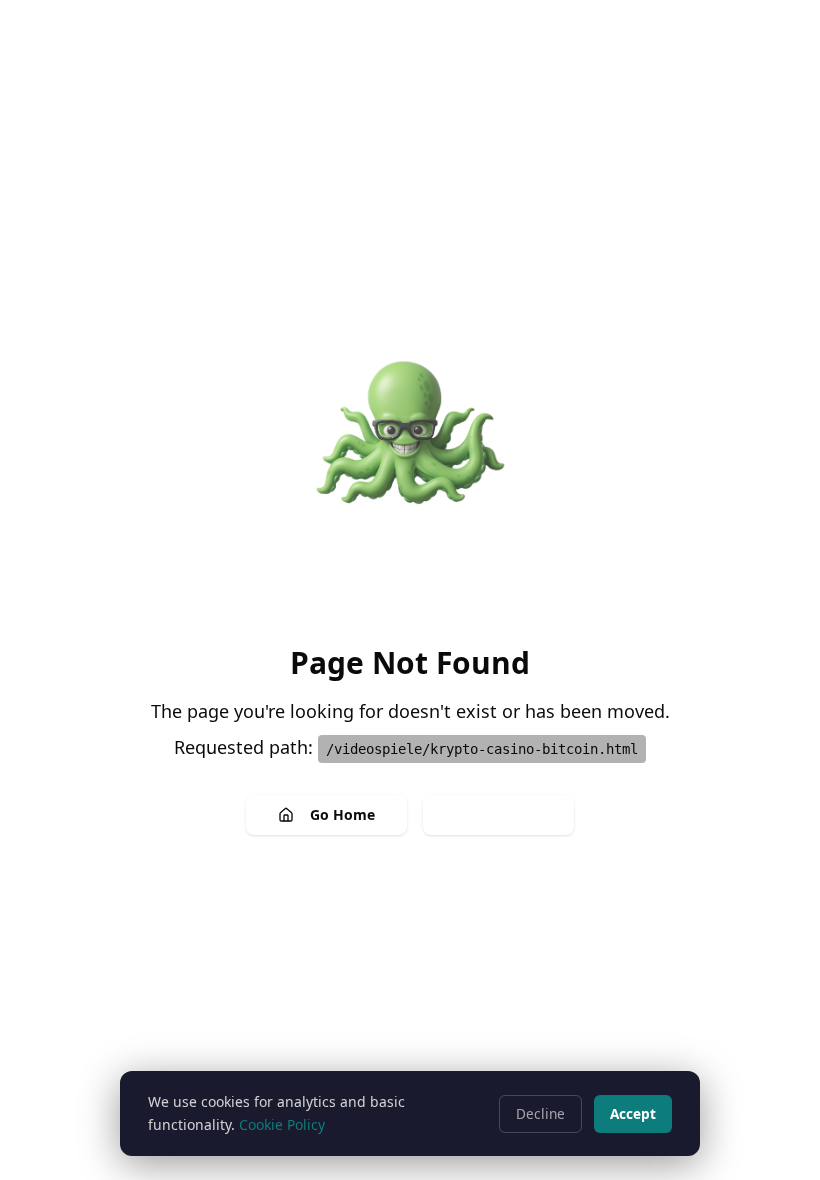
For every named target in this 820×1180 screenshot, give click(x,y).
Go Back (514, 814)
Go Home (342, 814)
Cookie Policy (282, 1124)
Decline (540, 1113)
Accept (633, 1113)
